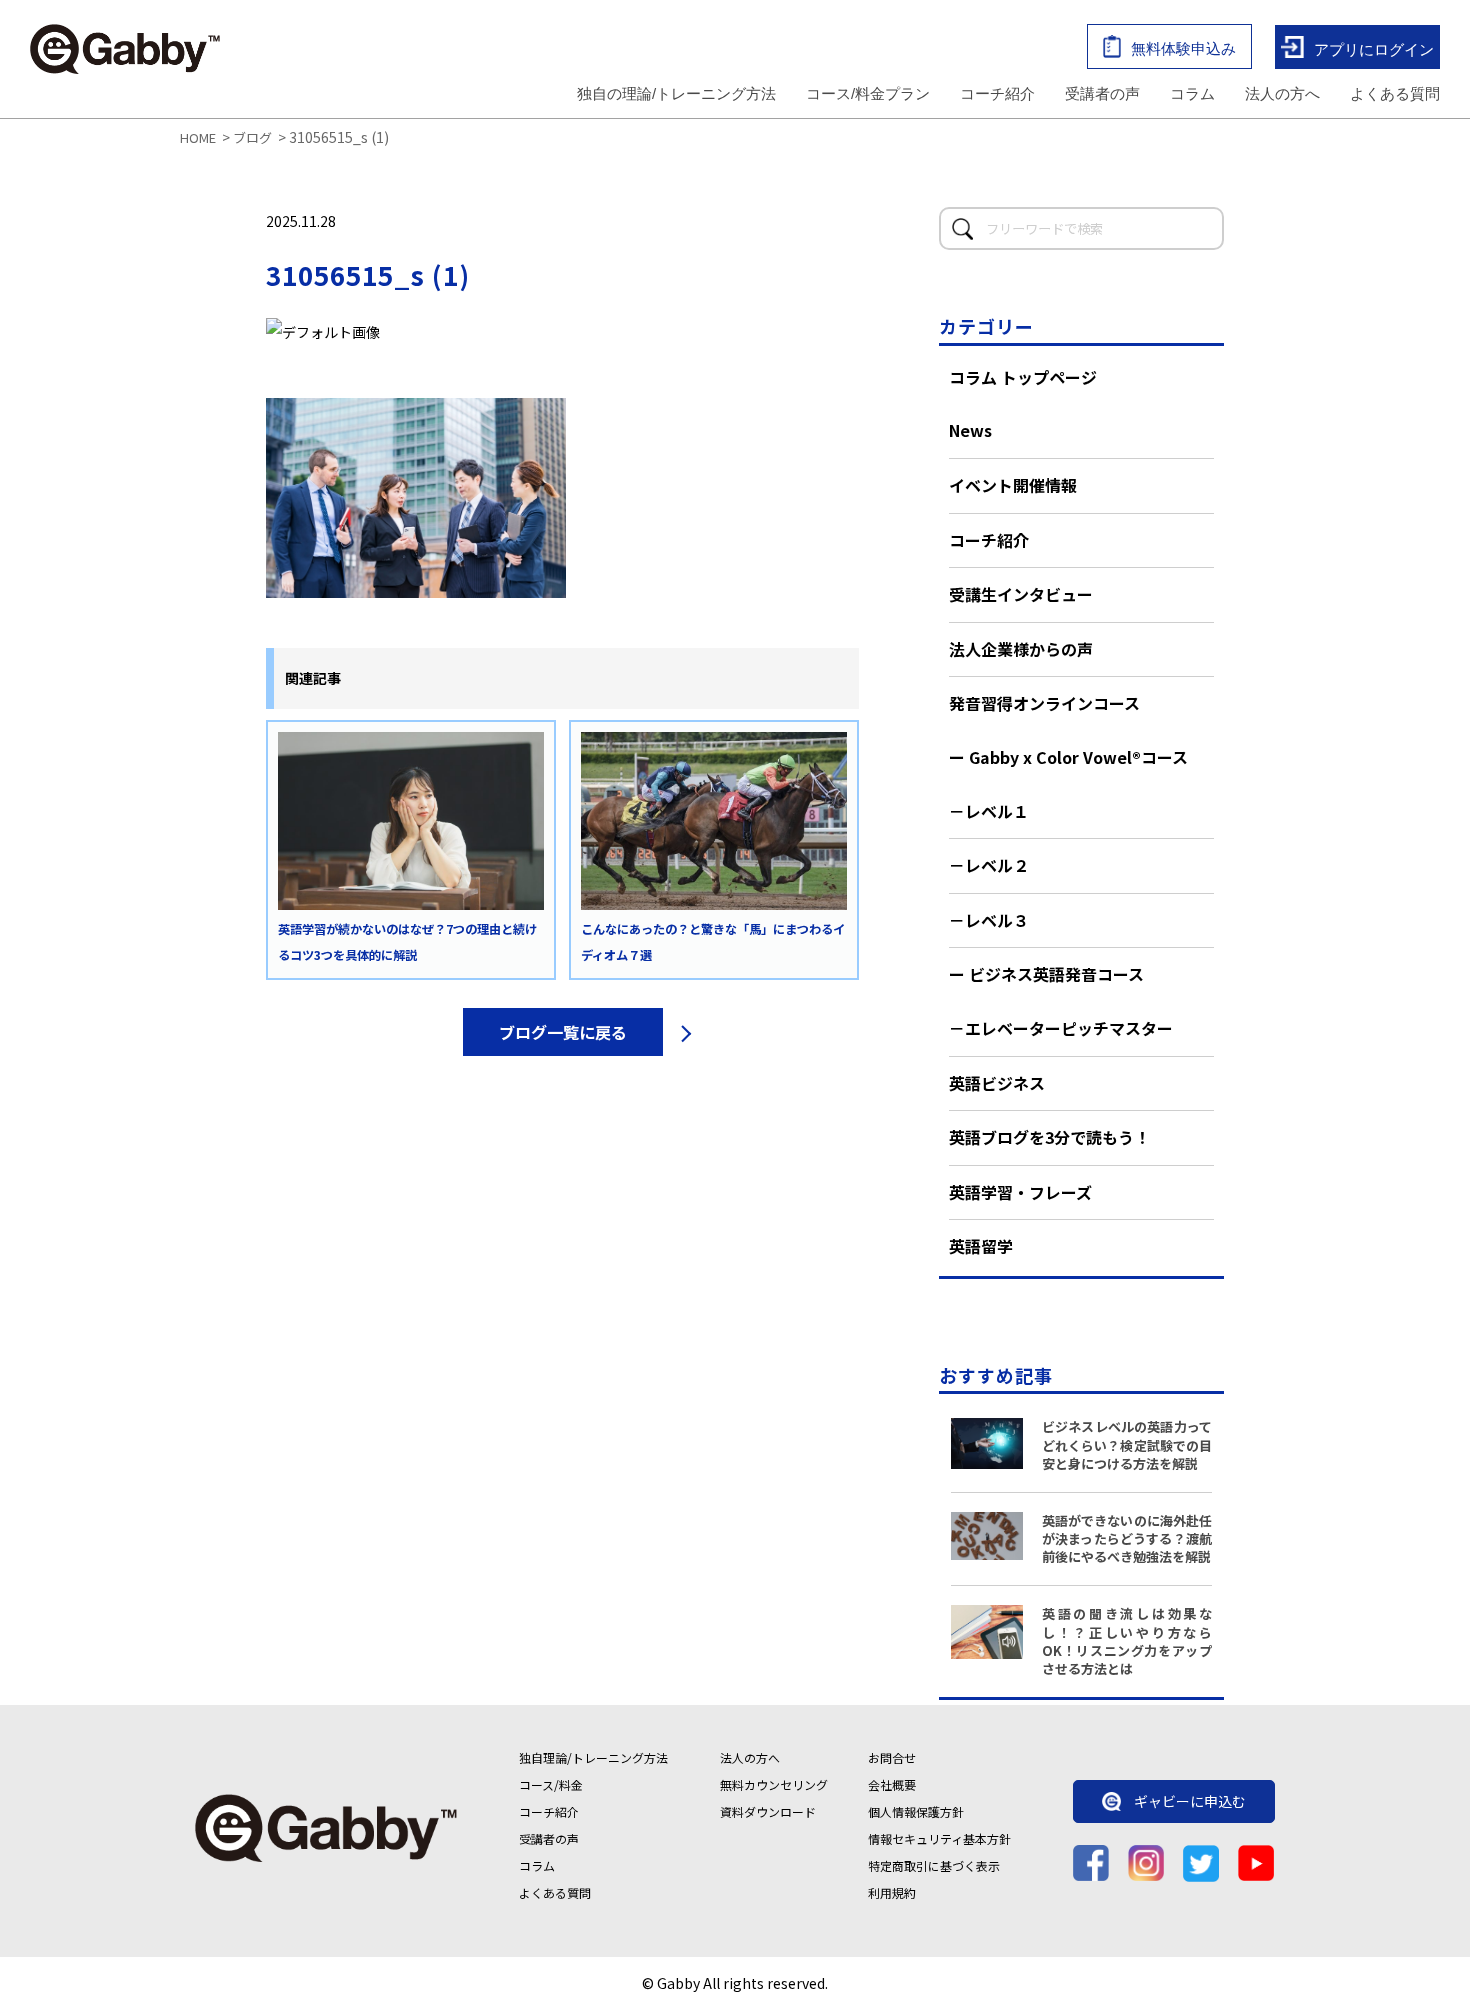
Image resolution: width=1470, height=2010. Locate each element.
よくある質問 (1395, 93)
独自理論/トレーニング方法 (593, 1757)
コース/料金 (551, 1784)
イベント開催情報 (1013, 485)
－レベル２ (989, 865)
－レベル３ (989, 920)
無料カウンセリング (774, 1784)
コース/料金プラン (868, 93)
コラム (1192, 93)
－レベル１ (989, 811)
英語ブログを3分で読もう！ (1049, 1137)
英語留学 (981, 1246)
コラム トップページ (1023, 377)
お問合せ (892, 1757)
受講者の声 (1102, 93)
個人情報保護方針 (916, 1811)
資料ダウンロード (768, 1811)
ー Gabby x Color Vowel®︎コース (1068, 757)
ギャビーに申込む (1190, 1802)
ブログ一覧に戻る (563, 1032)
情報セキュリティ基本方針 (939, 1838)
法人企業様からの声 (1021, 649)
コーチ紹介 (997, 93)
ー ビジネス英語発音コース (1046, 974)
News (970, 430)
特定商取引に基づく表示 (934, 1865)
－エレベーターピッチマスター (1061, 1028)
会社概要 (892, 1784)
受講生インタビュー (1021, 594)
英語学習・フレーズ (1020, 1192)
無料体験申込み (1183, 48)
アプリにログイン (1374, 48)
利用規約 (892, 1892)
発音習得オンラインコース (1044, 703)
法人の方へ (1282, 93)
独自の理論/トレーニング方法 (676, 93)
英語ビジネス (997, 1083)
